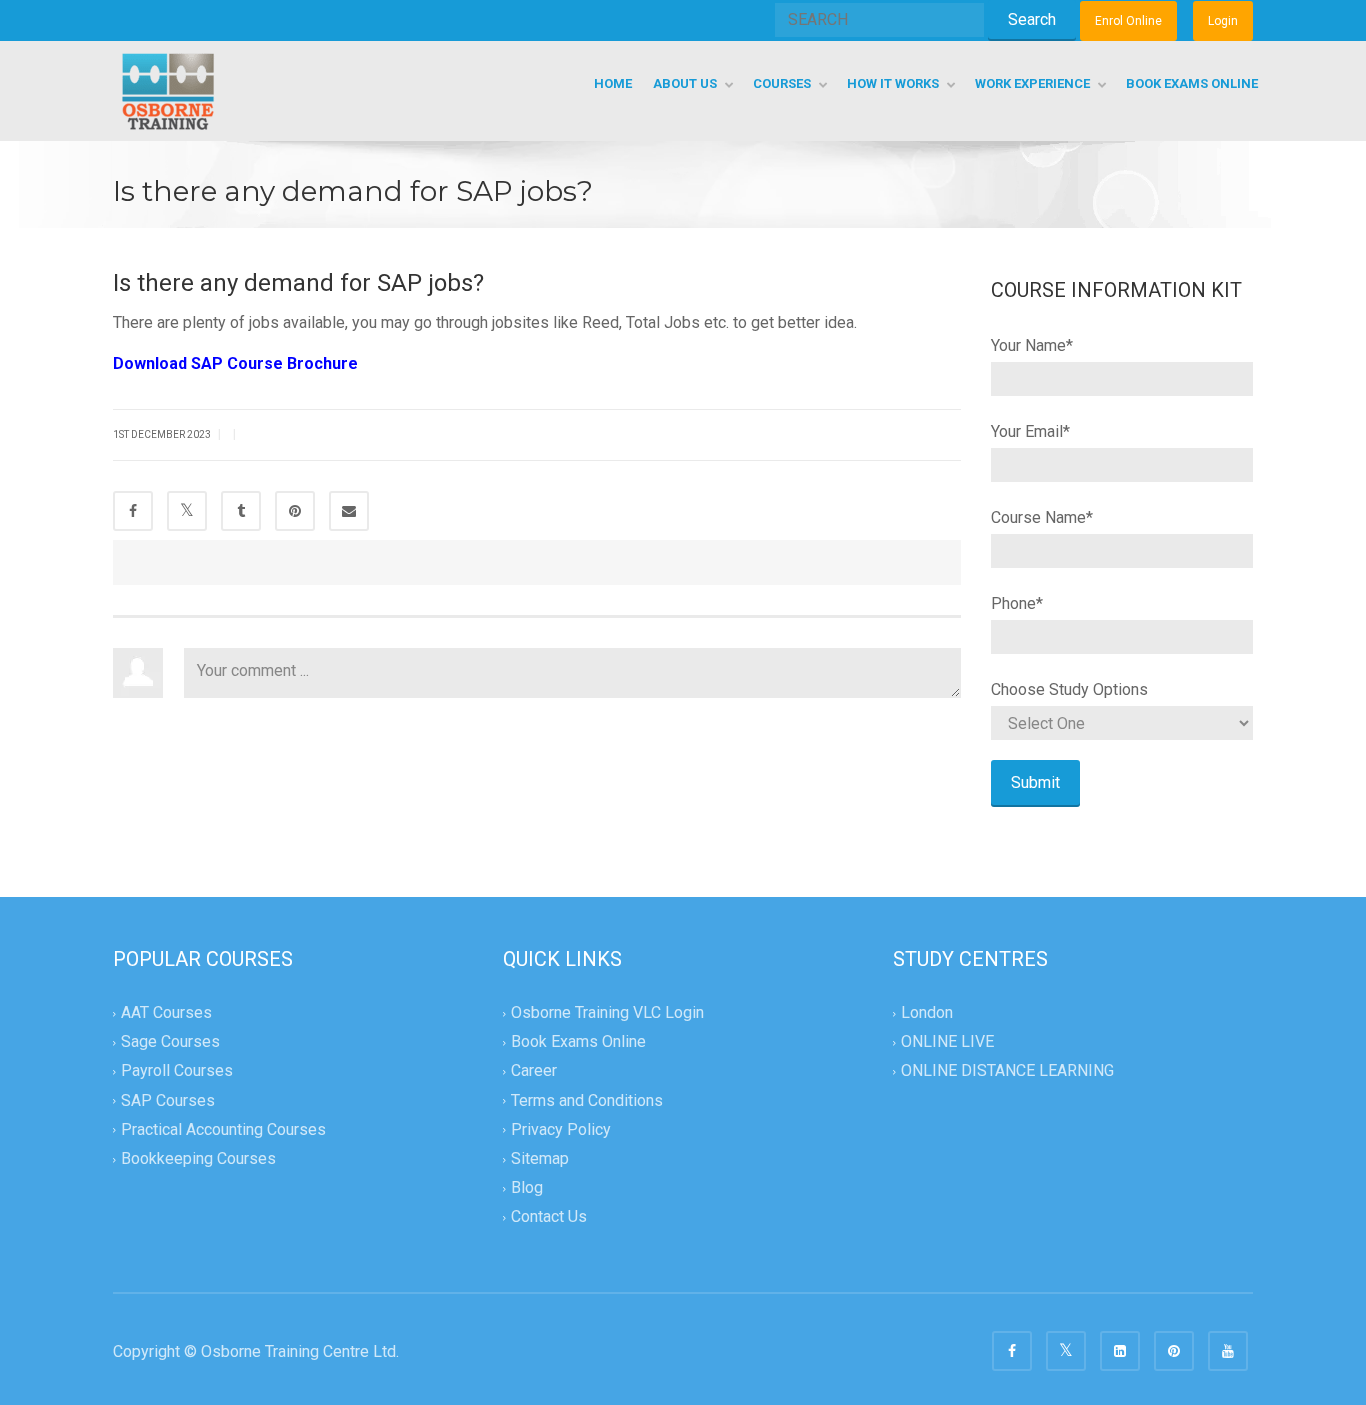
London (927, 1012)
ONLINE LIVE (947, 1042)
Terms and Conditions (587, 1100)
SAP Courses (168, 1100)
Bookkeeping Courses (198, 1158)
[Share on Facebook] (133, 511)
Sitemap (540, 1158)
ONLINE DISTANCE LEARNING (1007, 1071)
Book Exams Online (578, 1042)
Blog (527, 1187)
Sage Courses (170, 1042)
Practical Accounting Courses (223, 1129)
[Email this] (349, 511)
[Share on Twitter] (187, 511)
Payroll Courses (177, 1071)
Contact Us (549, 1216)
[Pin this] (295, 511)
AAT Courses (166, 1012)
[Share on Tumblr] (241, 511)
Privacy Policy (561, 1129)
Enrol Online (1128, 21)
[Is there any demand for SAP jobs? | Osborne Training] (168, 90)
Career (534, 1071)
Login (1223, 21)
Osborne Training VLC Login (607, 1012)
